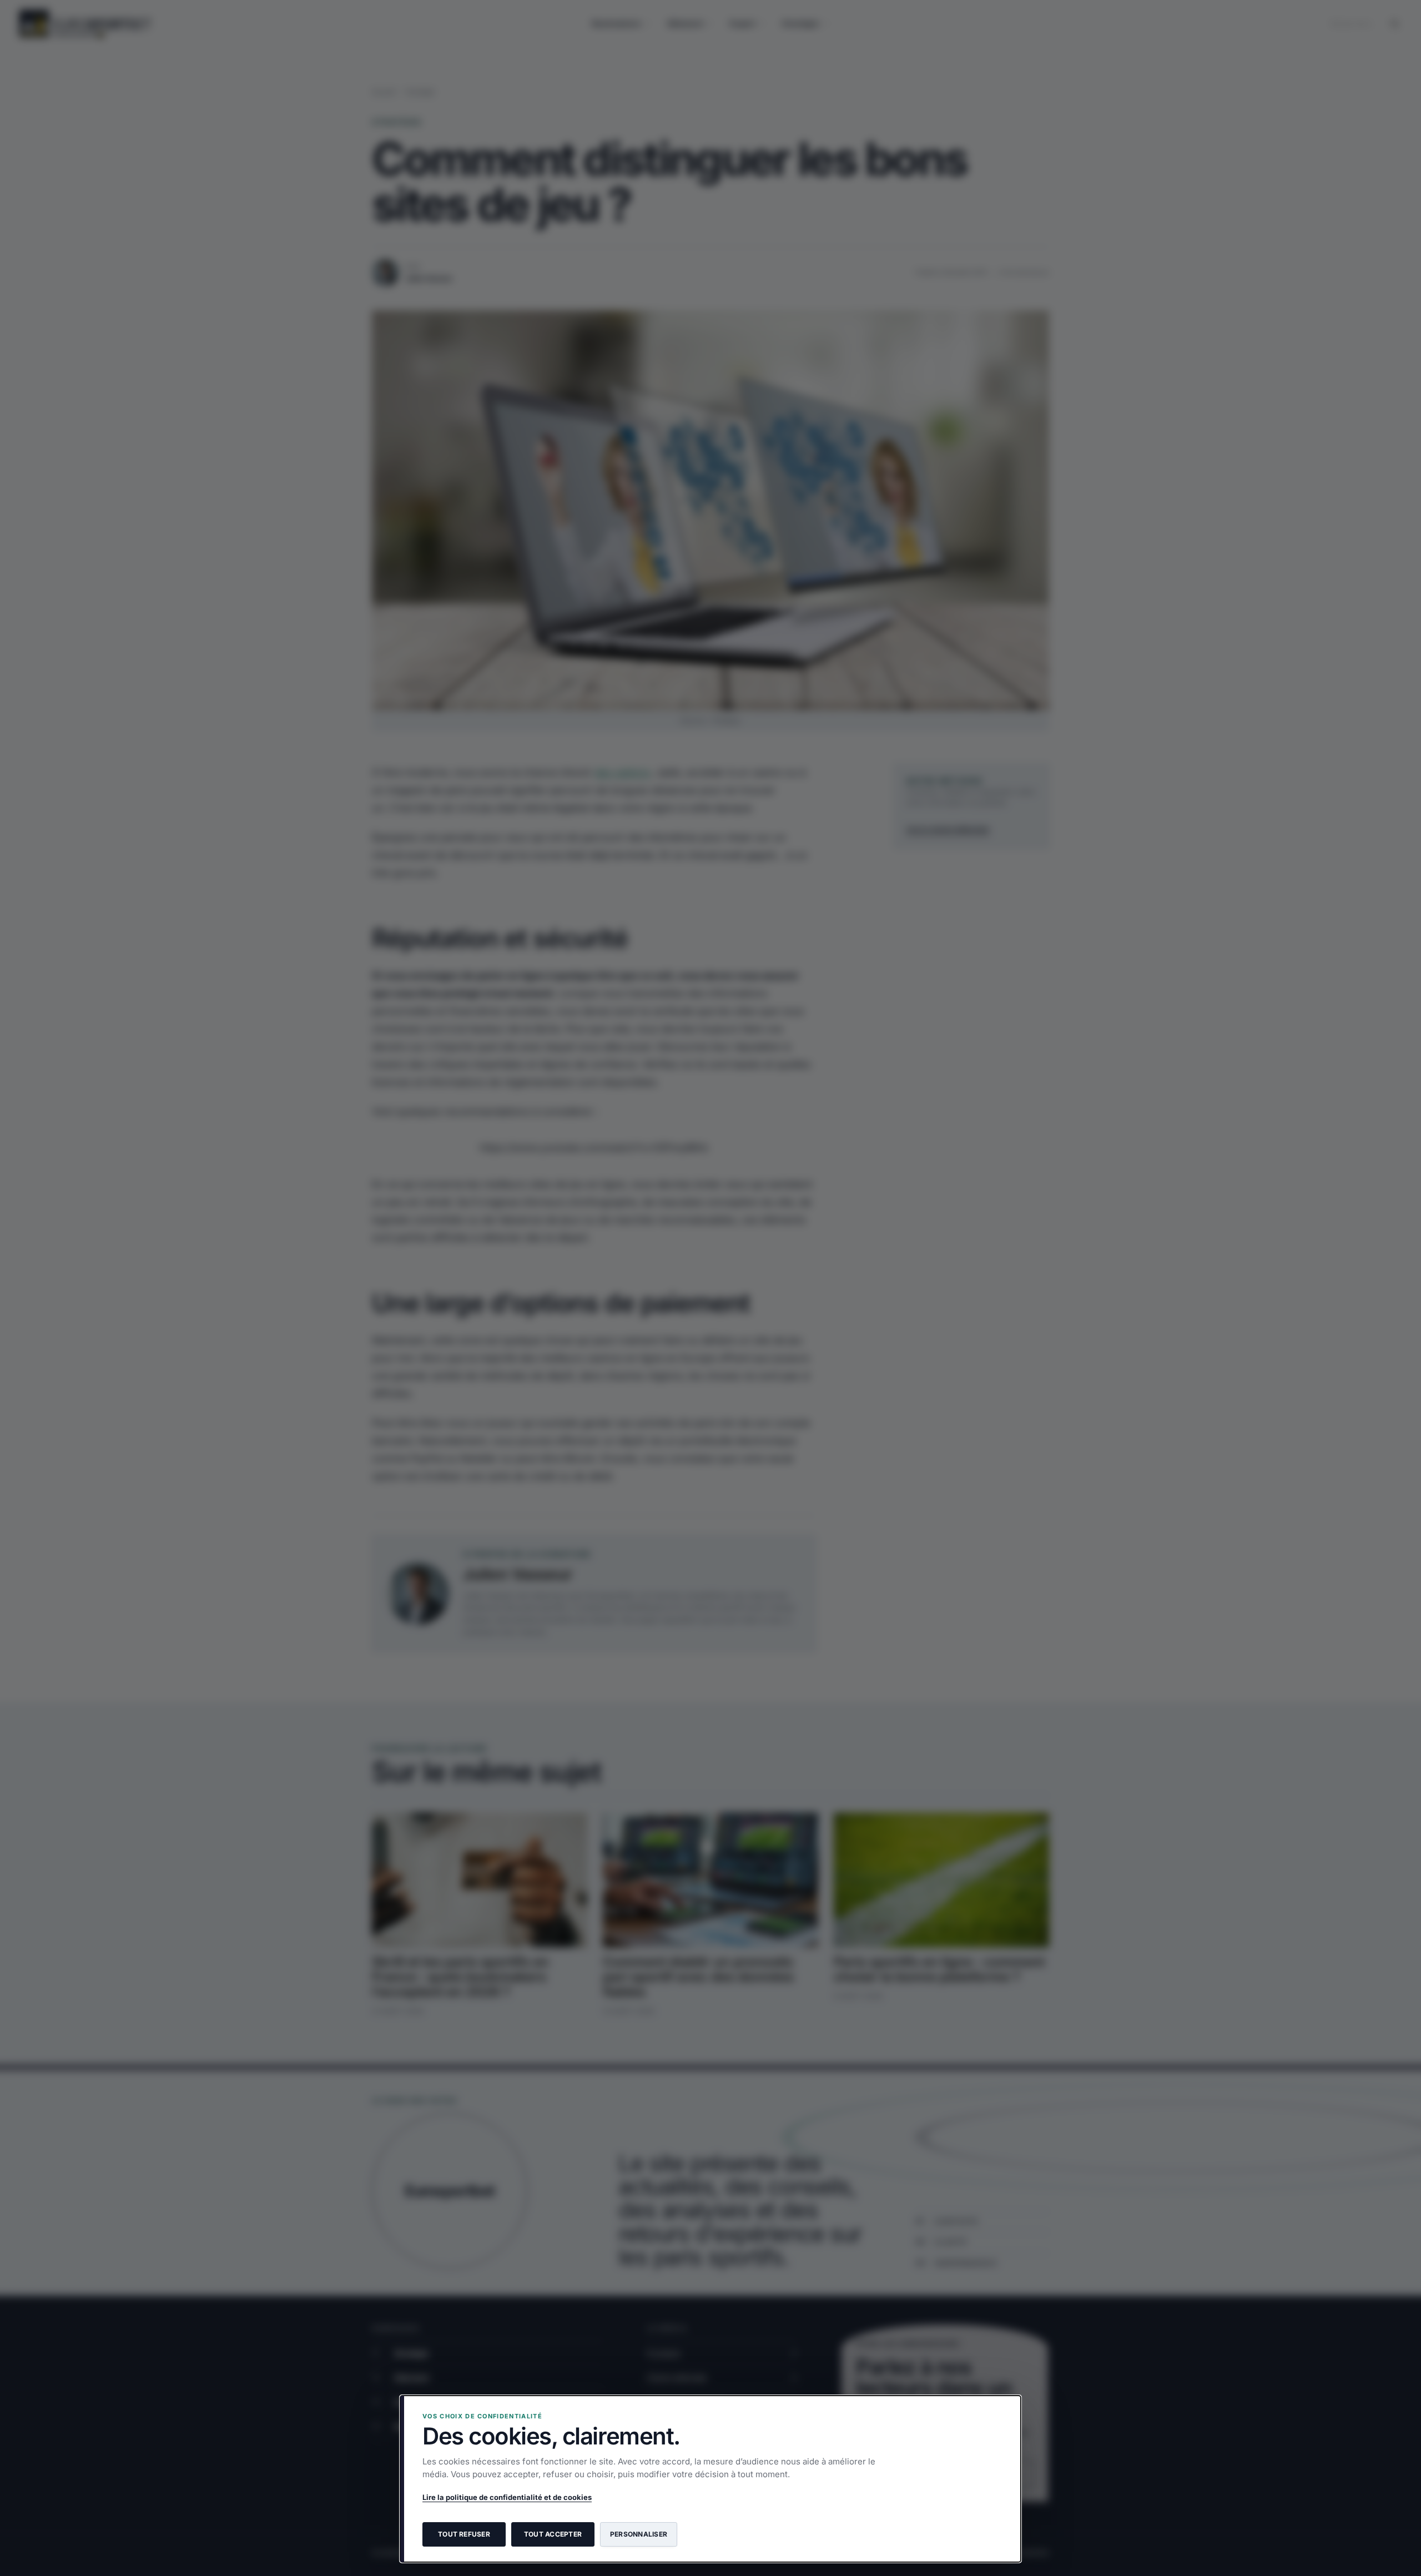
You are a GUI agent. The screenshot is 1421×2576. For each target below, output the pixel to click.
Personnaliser (639, 2534)
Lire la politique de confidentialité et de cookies (507, 2497)
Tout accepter (553, 2534)
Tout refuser (464, 2534)
